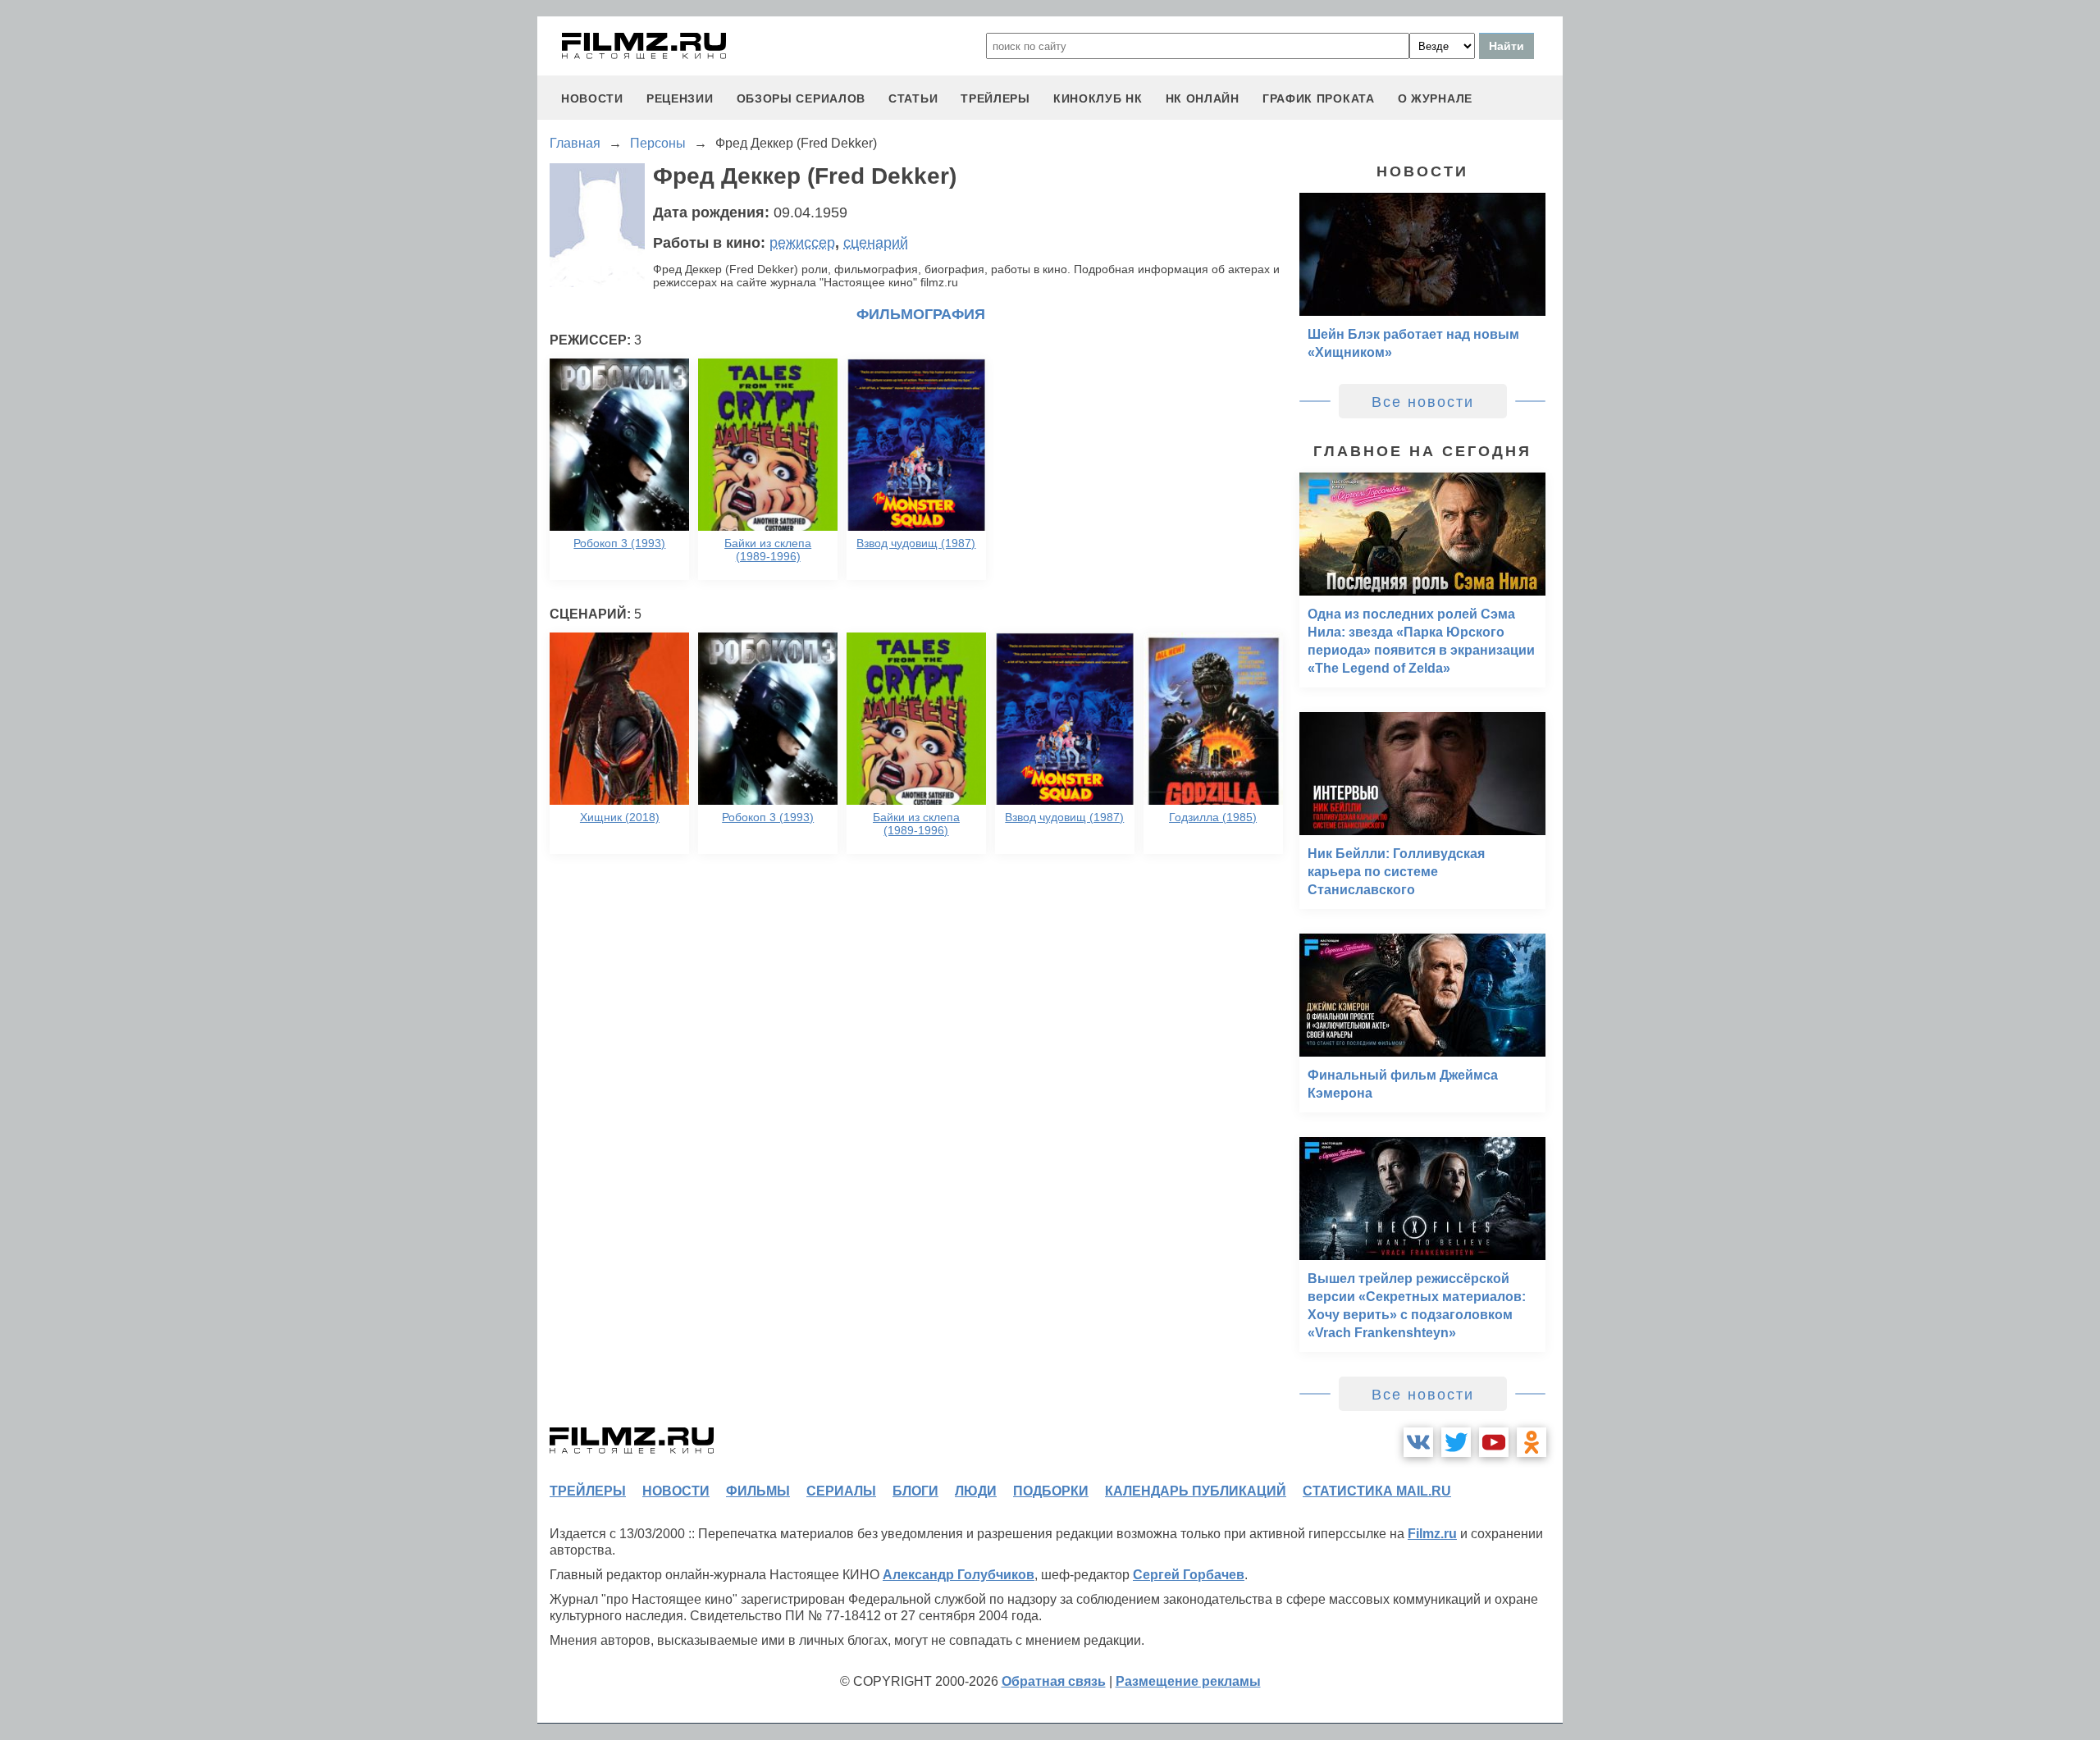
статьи (913, 98)
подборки (1051, 1491)
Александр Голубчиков (959, 1575)
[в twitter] (1456, 1442)
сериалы (841, 1491)
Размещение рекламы (1188, 1681)
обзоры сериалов (801, 98)
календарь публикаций (1196, 1491)
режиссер (802, 243)
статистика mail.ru (1377, 1491)
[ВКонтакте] (1418, 1442)
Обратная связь (1054, 1681)
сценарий (876, 243)
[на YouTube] (1494, 1442)
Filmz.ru (1432, 1534)
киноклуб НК (1098, 98)
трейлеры (995, 98)
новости (592, 98)
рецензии (680, 98)
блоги (915, 1491)
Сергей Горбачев (1189, 1575)
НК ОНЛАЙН (1203, 98)
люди (976, 1491)
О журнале (1435, 98)
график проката (1319, 98)
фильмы (758, 1491)
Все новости (1423, 402)
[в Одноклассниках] (1532, 1442)
